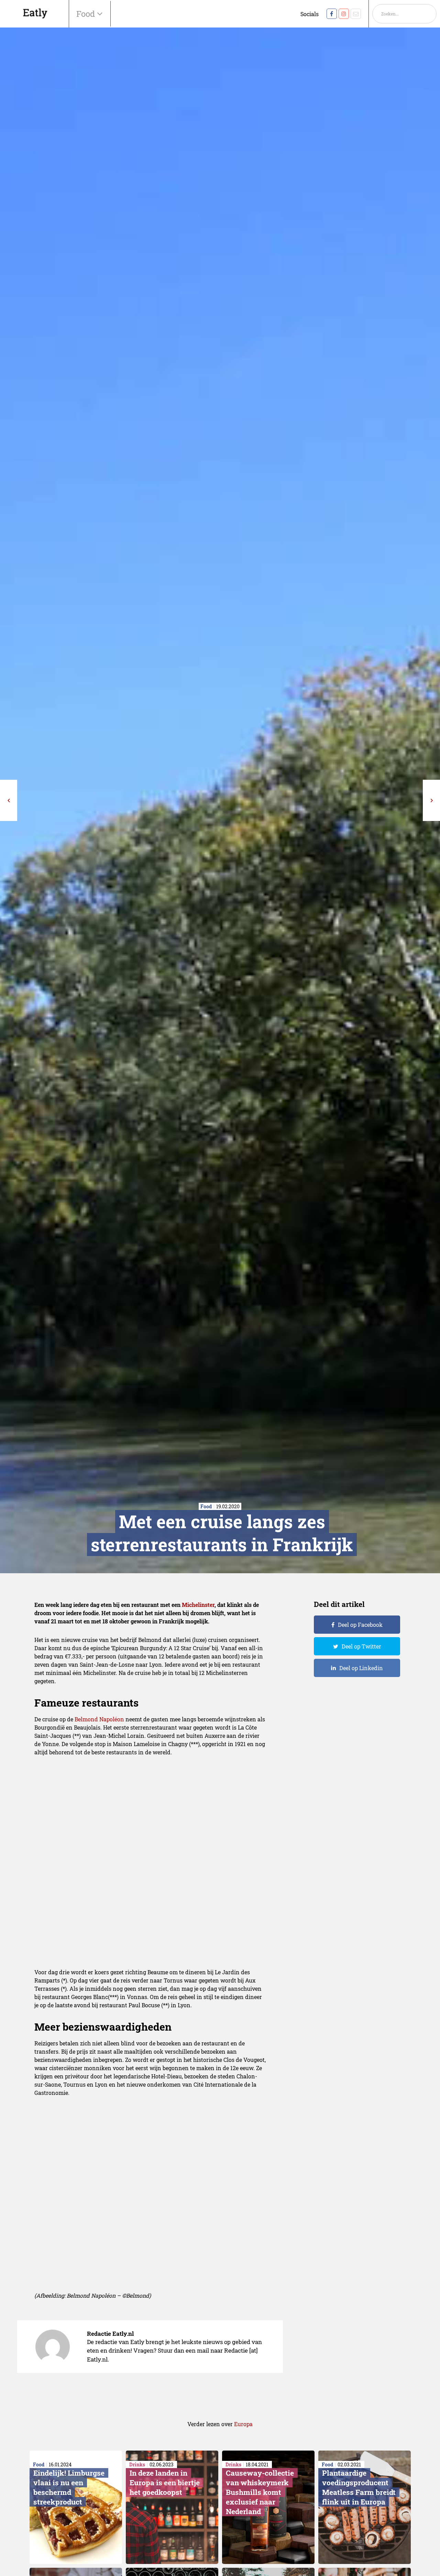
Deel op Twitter (361, 1646)
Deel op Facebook (360, 1625)
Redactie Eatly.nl (110, 2334)
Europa (243, 2424)
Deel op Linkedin (361, 1668)
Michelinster (198, 1605)
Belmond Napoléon (99, 1719)
